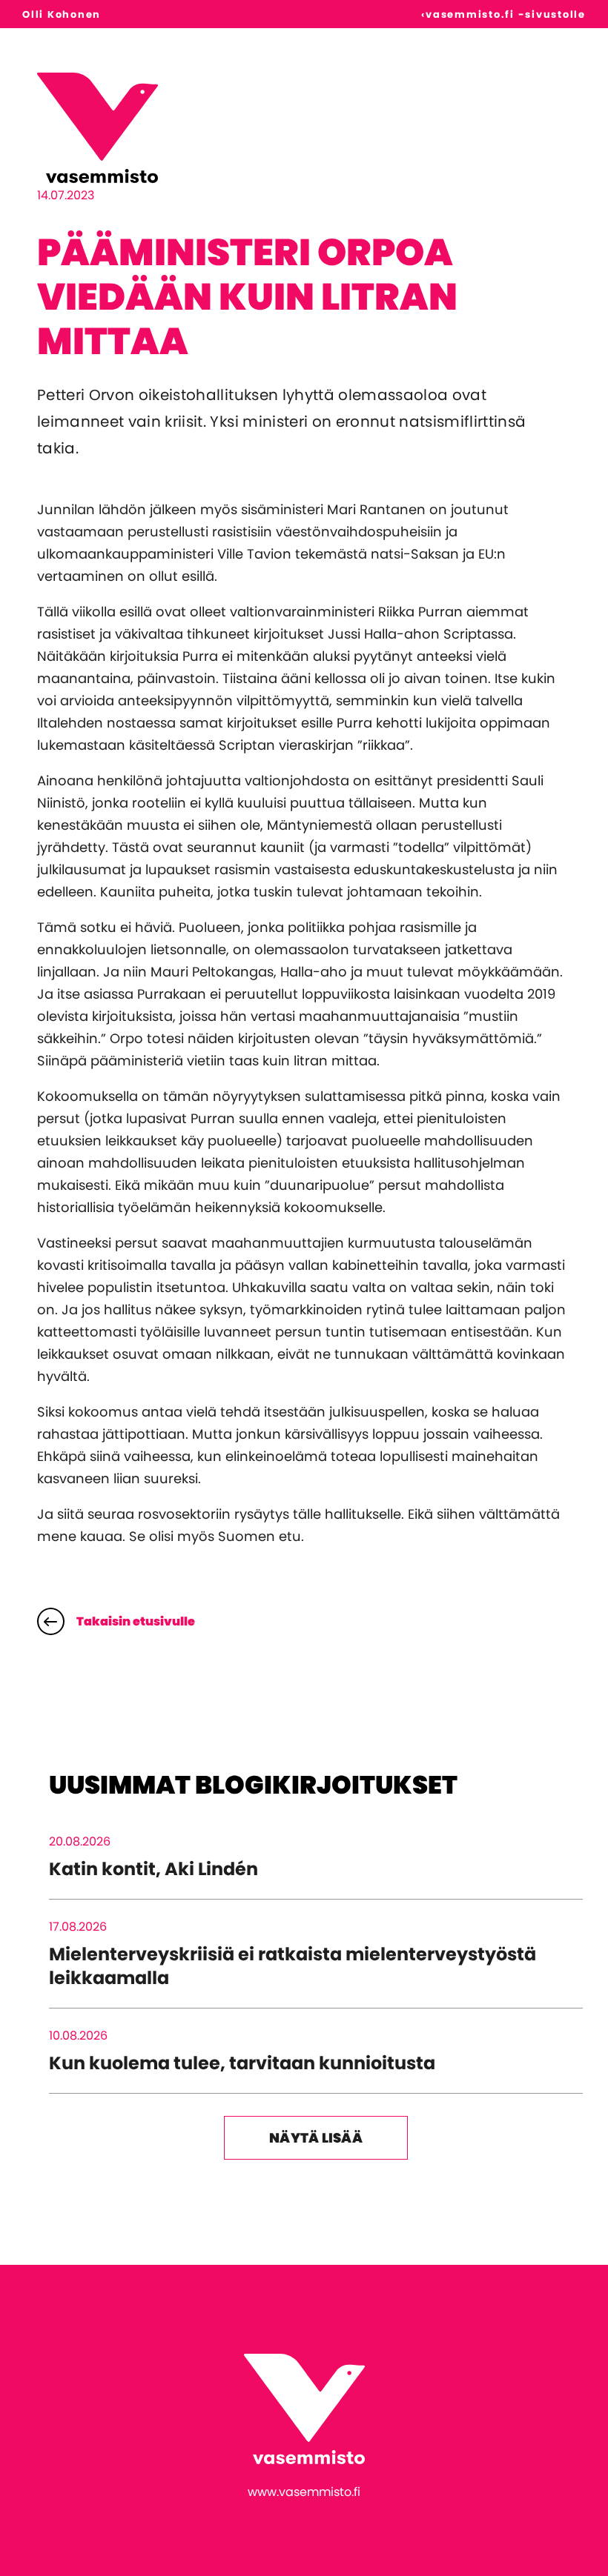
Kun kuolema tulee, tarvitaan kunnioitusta (242, 2063)
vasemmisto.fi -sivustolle (506, 14)
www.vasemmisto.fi (304, 2492)
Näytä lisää (316, 2138)
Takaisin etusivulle (136, 1621)
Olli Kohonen (62, 14)
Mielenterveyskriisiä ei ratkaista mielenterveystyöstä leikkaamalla (293, 1966)
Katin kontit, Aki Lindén (153, 1869)
